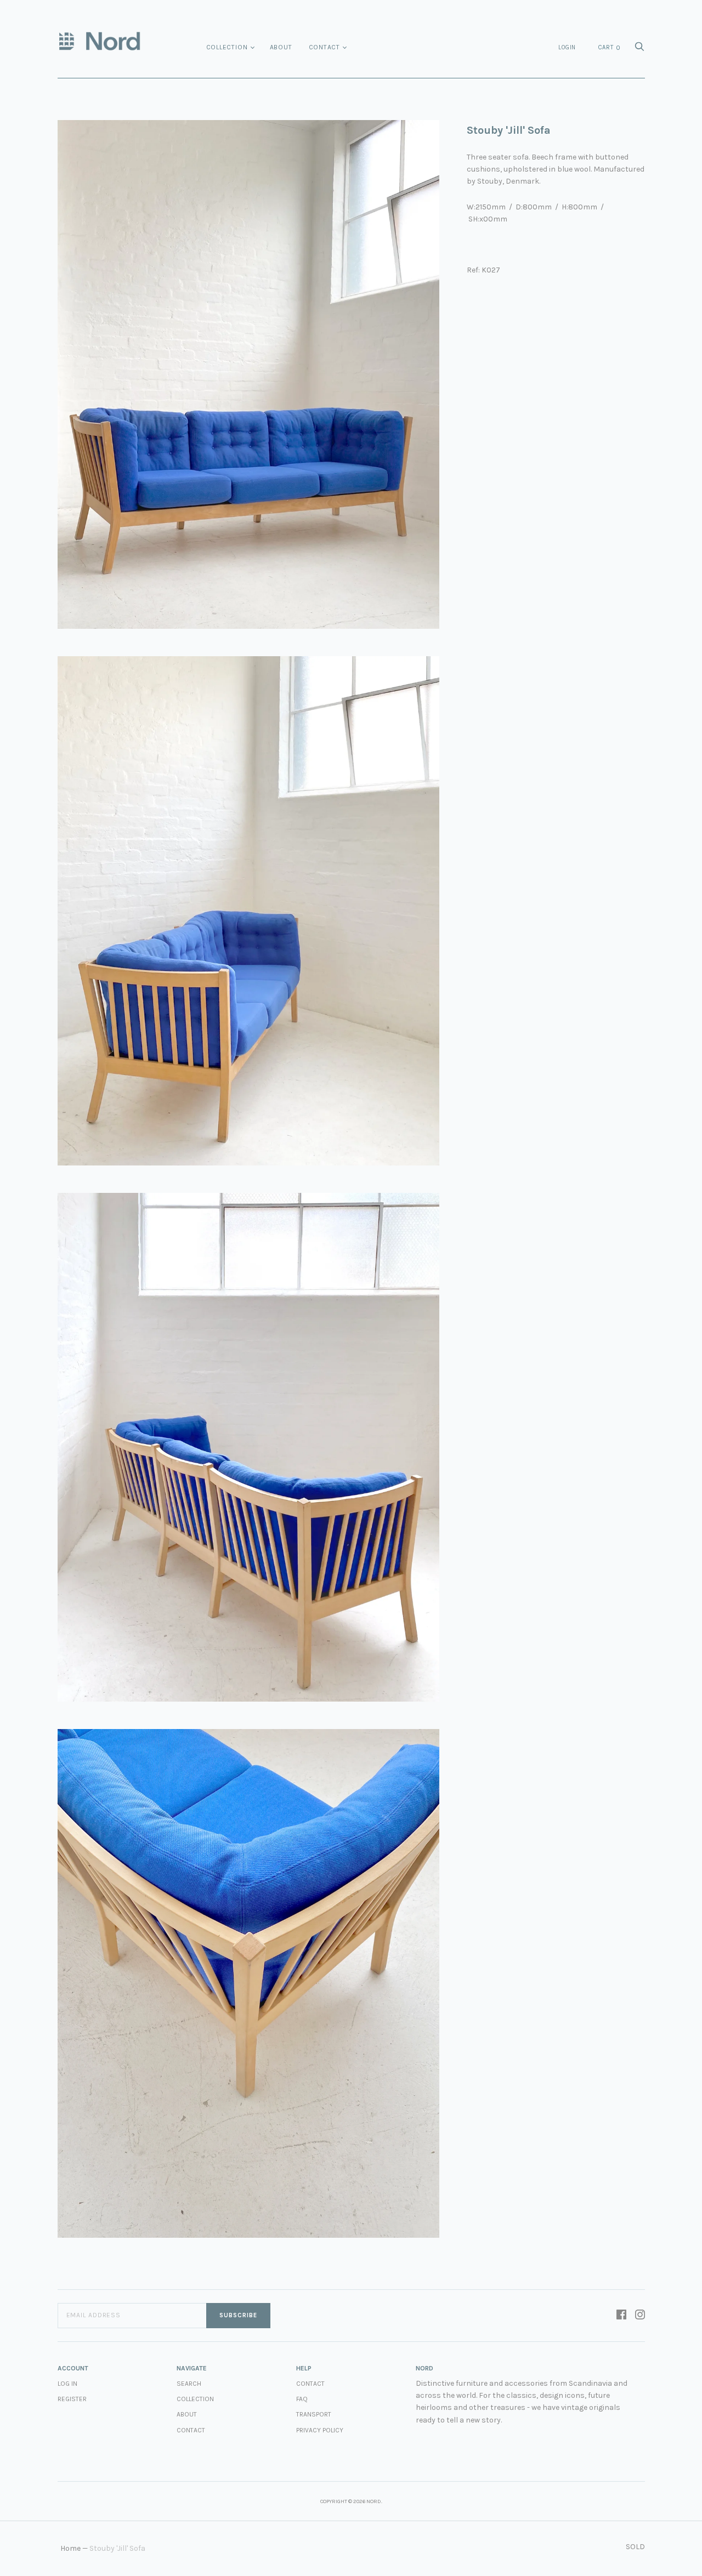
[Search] (639, 50)
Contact (325, 47)
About (281, 47)
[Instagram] (640, 2316)
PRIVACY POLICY (320, 2430)
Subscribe (238, 2315)
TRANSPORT (314, 2414)
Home (70, 2548)
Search (189, 2384)
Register (72, 2399)
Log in (67, 2384)
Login (567, 47)
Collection (227, 47)
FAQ (302, 2399)
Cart (609, 48)
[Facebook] (621, 2316)
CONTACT (310, 2384)
